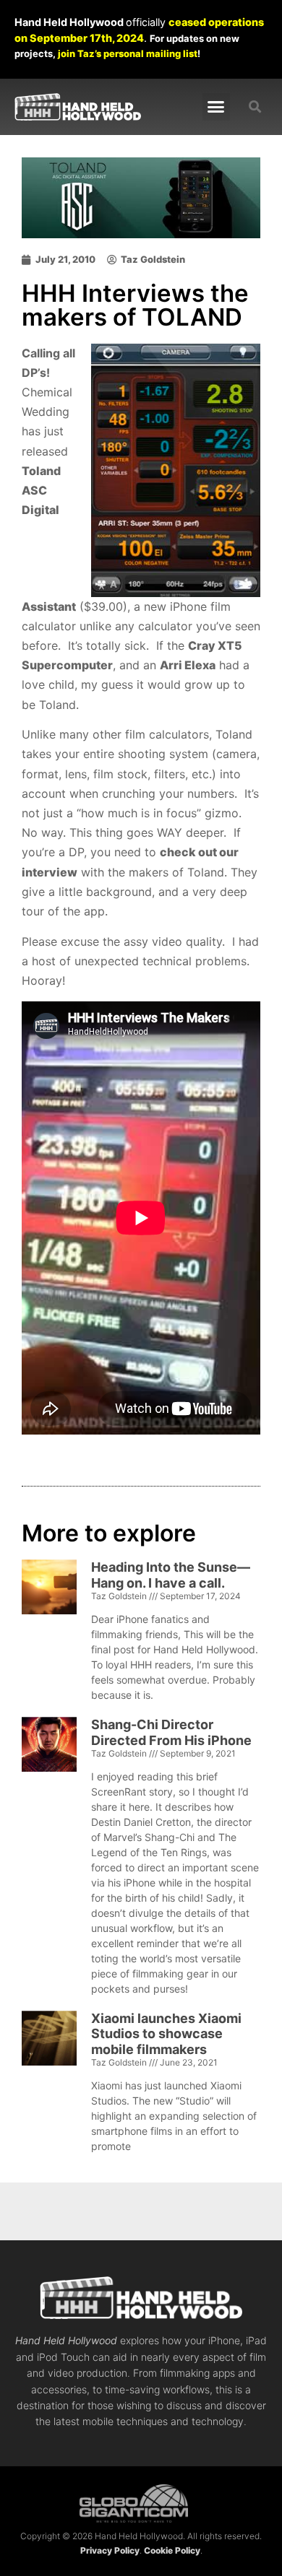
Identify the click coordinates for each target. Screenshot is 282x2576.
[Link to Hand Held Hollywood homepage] (78, 106)
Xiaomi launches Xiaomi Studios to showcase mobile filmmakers (166, 2034)
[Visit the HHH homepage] (141, 2298)
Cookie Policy (172, 2550)
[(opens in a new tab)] (49, 1860)
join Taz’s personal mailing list (128, 53)
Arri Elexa (188, 665)
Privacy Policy (110, 2550)
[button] (216, 107)
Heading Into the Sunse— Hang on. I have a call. (171, 1575)
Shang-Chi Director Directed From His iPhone (171, 1732)
